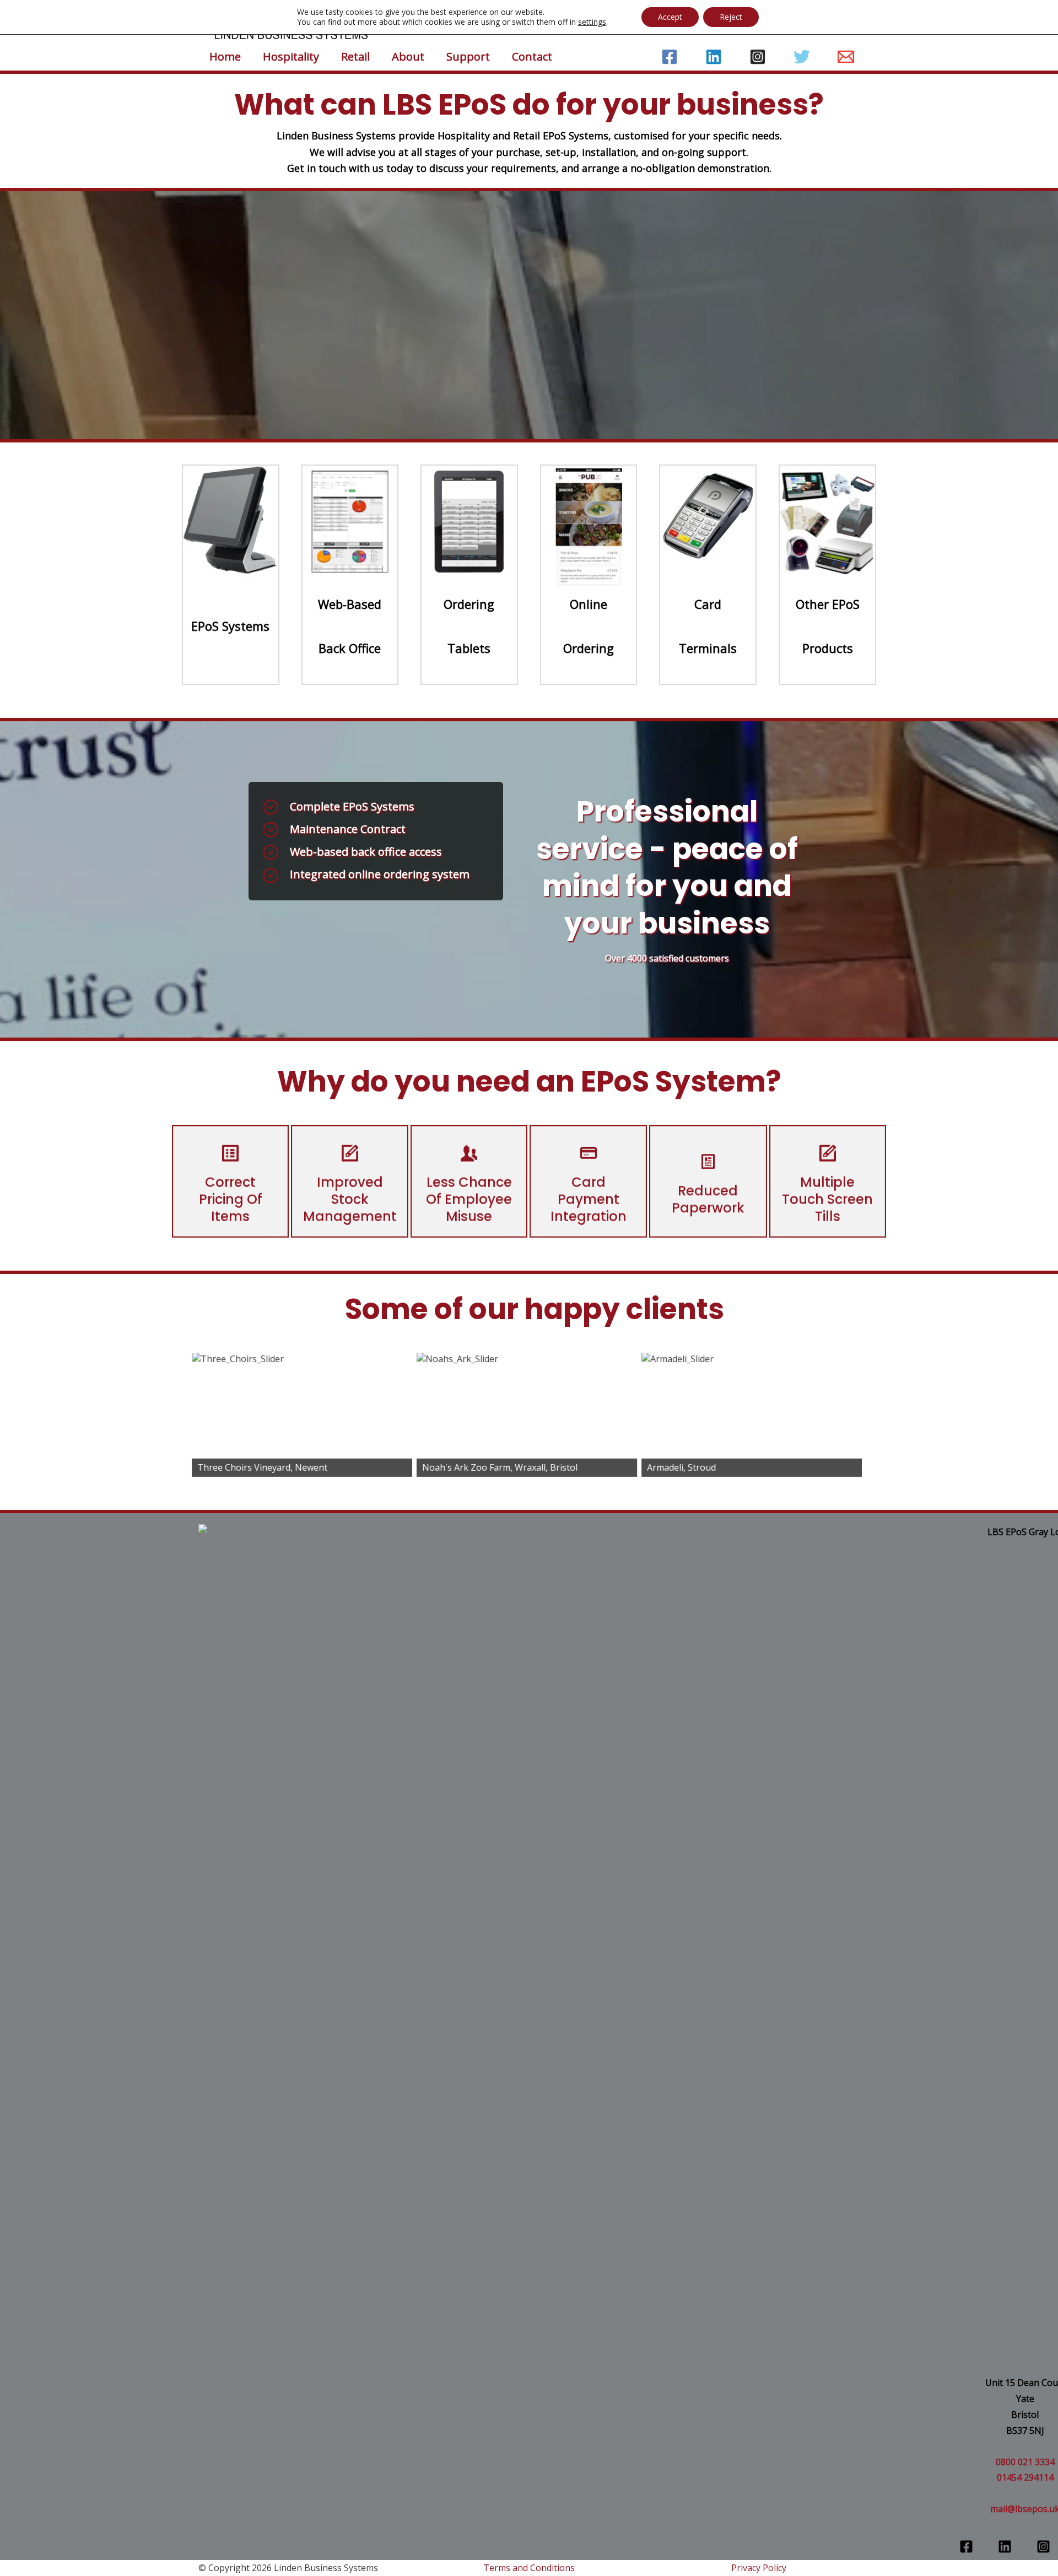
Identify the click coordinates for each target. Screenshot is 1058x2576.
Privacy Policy (759, 2568)
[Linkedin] (714, 57)
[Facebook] (670, 57)
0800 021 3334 (1025, 2462)
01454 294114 (1025, 2477)
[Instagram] (758, 57)
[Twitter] (802, 57)
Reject (731, 17)
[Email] (846, 57)
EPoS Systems (230, 626)
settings (592, 22)
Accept (670, 17)
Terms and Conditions (529, 2568)
